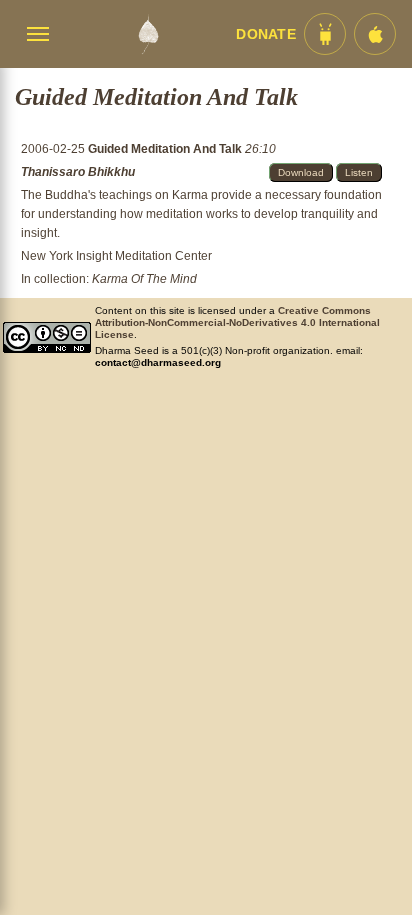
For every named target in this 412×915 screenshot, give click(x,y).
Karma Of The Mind (144, 279)
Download (301, 172)
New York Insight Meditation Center (116, 256)
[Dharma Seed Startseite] (148, 34)
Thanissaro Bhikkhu (78, 172)
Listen (359, 172)
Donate (266, 34)
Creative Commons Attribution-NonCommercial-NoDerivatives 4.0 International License (237, 322)
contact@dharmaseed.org (158, 362)
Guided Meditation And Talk (166, 149)
